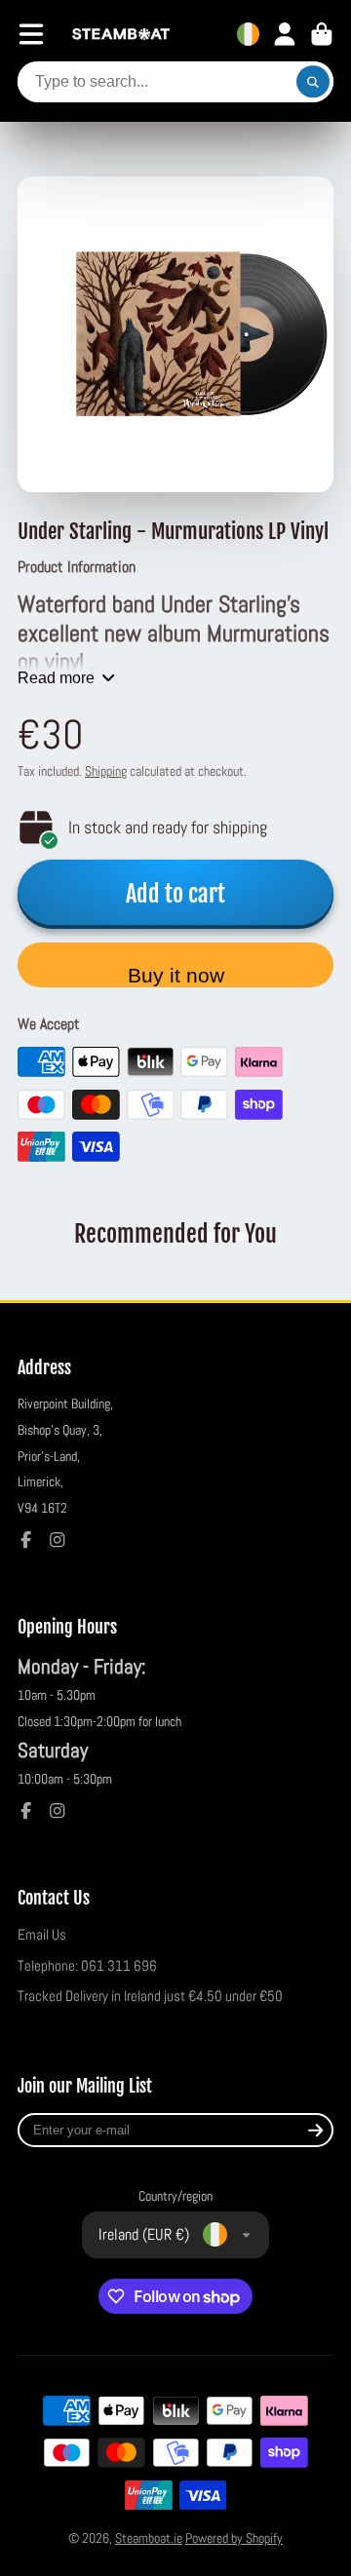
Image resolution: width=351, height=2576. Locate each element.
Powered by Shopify (234, 2538)
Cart (322, 34)
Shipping (106, 771)
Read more (56, 677)
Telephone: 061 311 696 (87, 1966)
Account (285, 34)
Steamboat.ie (149, 2538)
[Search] (313, 82)
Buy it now (176, 975)
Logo (121, 35)
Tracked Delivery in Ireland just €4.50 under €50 (150, 1996)
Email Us (42, 1935)
